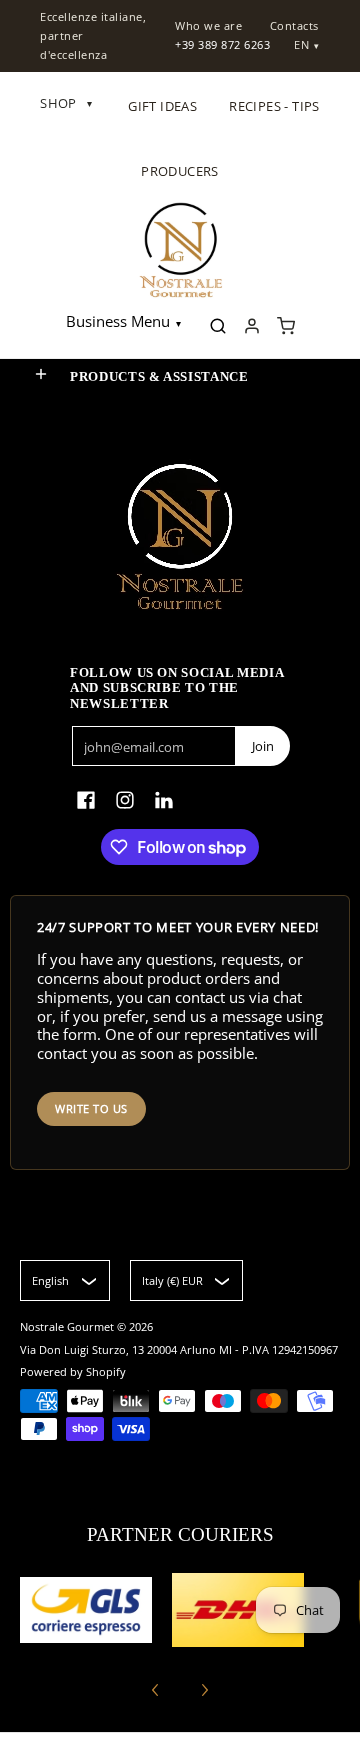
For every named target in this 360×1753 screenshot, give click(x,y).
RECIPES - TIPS (274, 106)
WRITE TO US (91, 1108)
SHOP (66, 103)
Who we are (208, 25)
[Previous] (156, 1690)
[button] (41, 374)
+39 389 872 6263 (222, 44)
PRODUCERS (180, 171)
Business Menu (118, 321)
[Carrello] (286, 326)
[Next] (204, 1690)
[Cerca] (218, 326)
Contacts (294, 25)
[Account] (252, 326)
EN (301, 44)
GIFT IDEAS (162, 106)
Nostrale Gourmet (68, 1326)
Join (263, 746)
